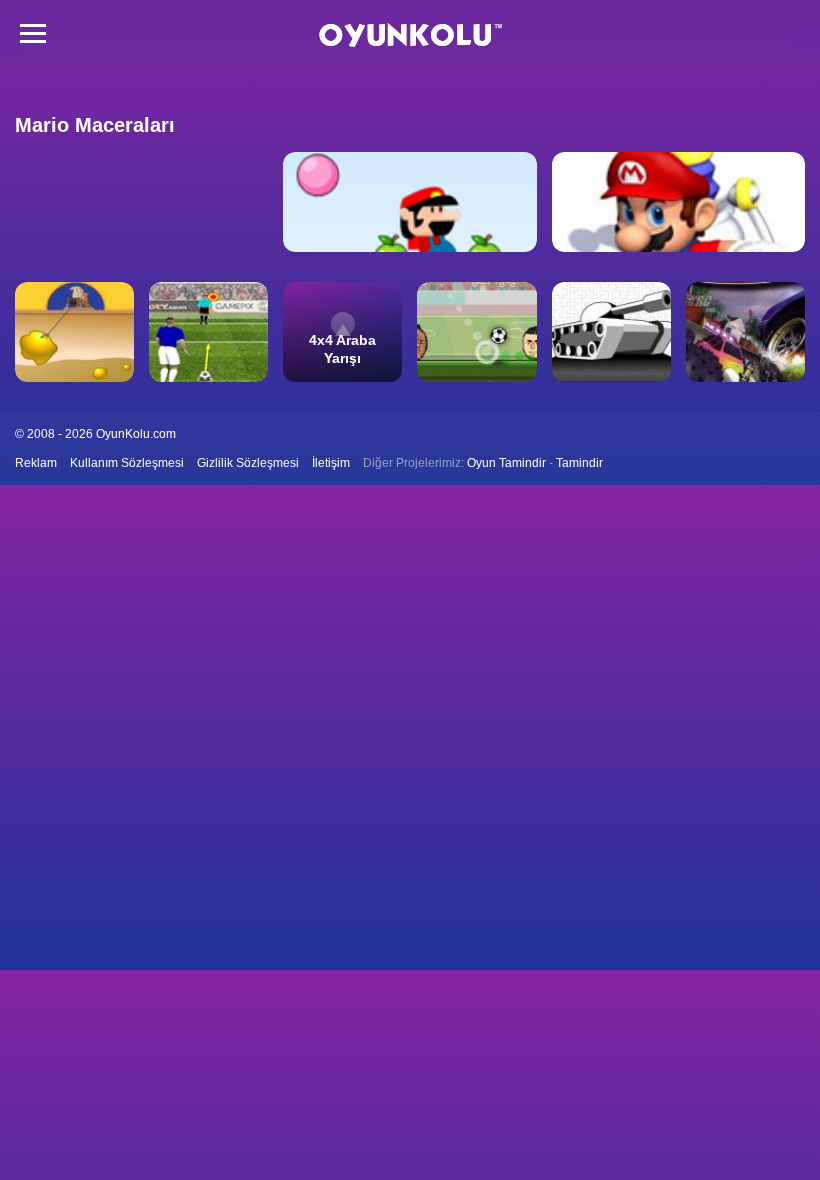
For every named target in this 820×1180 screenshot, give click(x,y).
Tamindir (579, 463)
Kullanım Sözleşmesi (127, 463)
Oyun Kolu (410, 35)
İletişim (331, 463)
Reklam (36, 463)
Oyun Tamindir (506, 463)
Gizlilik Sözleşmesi (248, 463)
